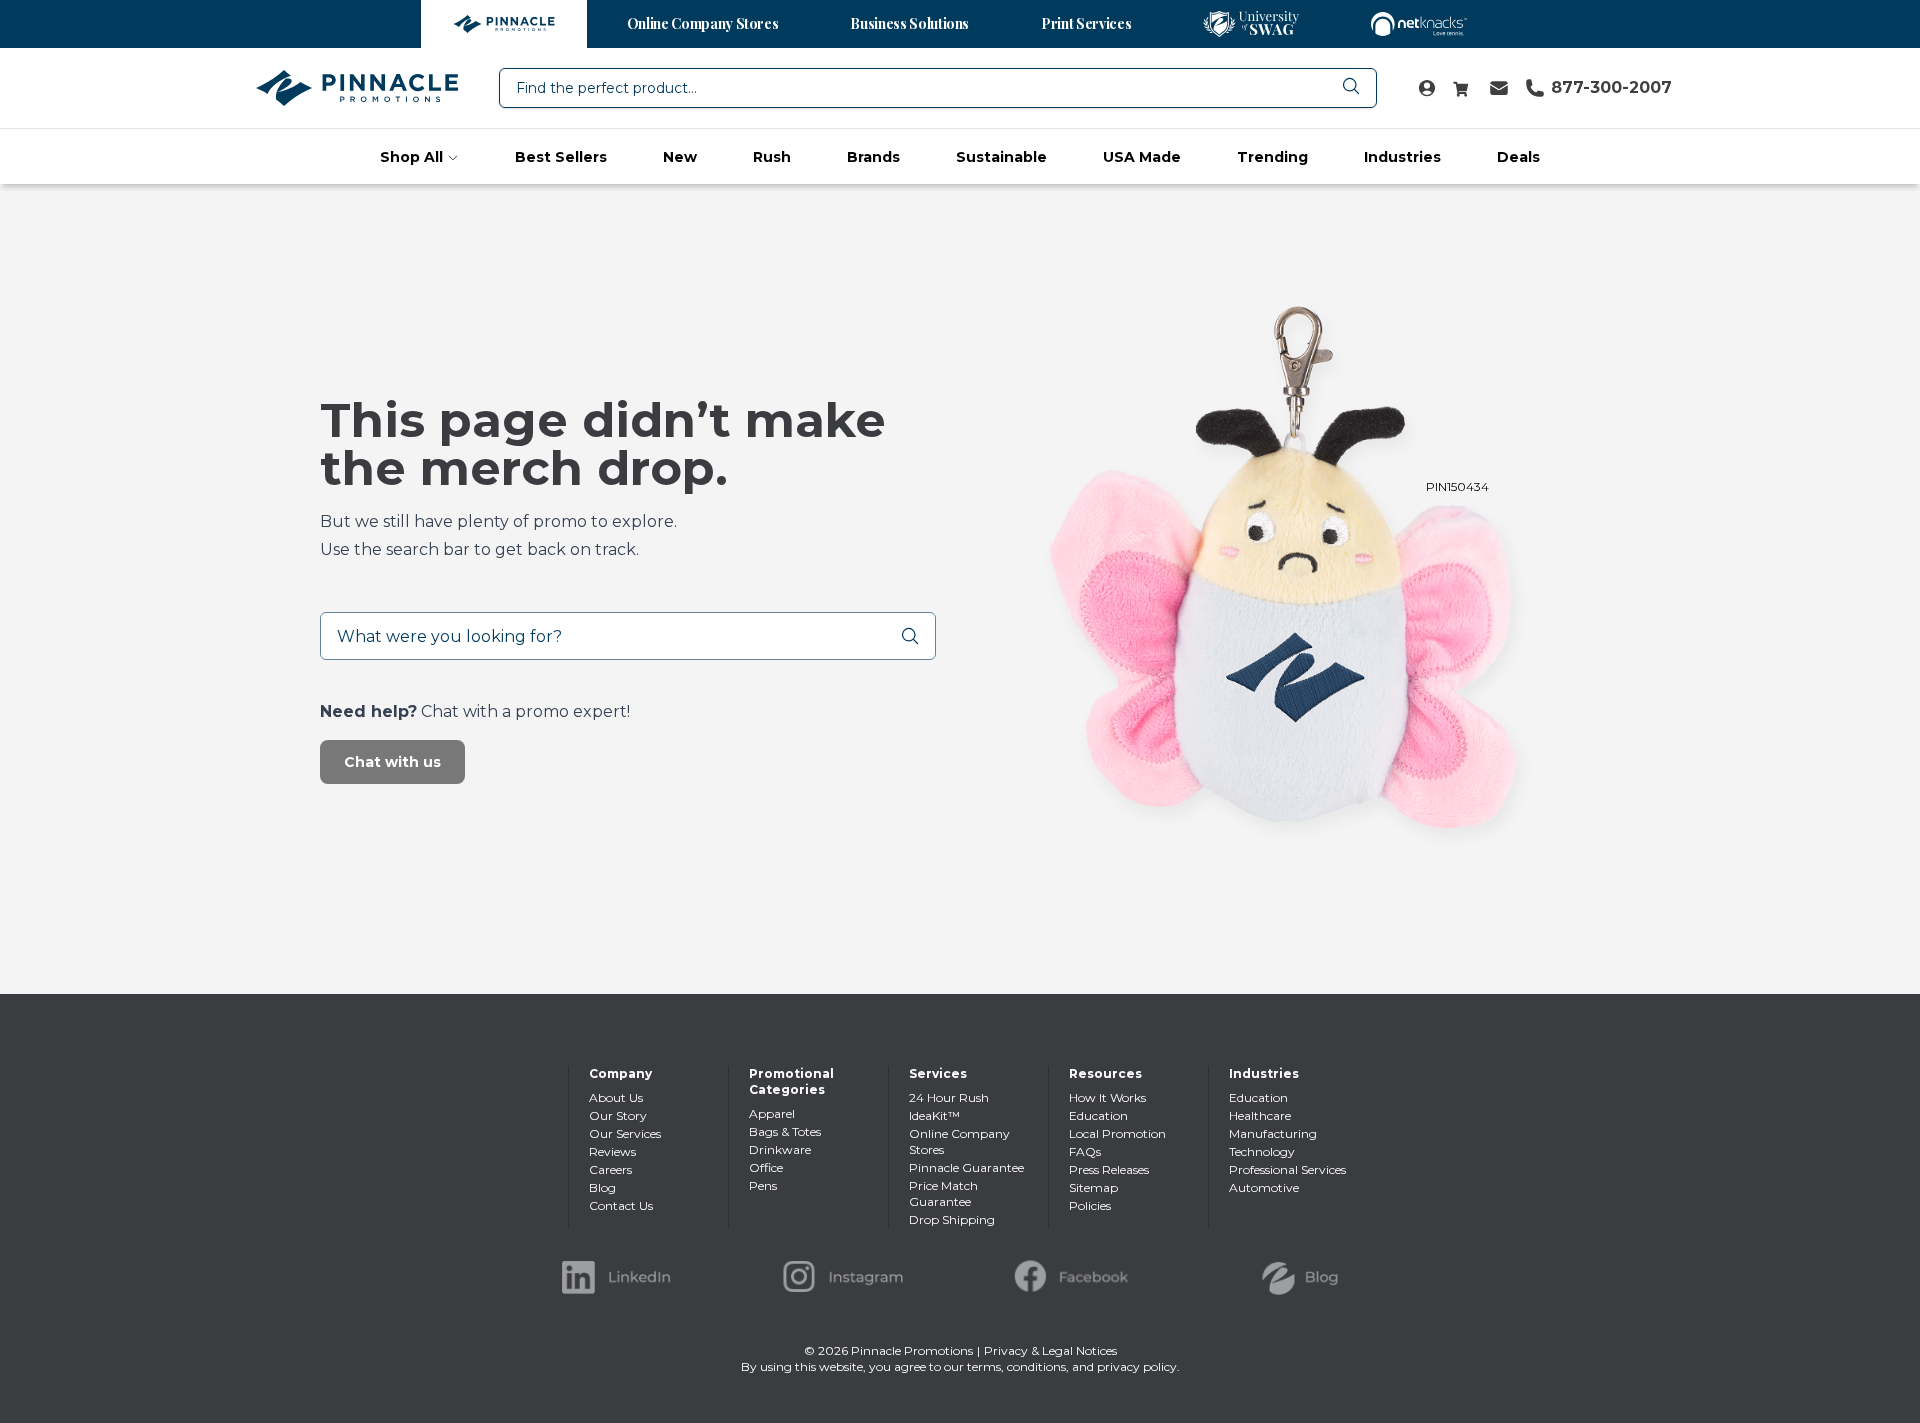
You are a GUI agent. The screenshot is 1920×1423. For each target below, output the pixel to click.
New (680, 157)
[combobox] (938, 88)
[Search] (918, 636)
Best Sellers (561, 157)
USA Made (1142, 157)
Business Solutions (909, 23)
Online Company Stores (703, 23)
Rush (772, 157)
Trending (1272, 157)
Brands (873, 157)
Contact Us (621, 1205)
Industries (1402, 157)
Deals (1518, 157)
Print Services (1086, 23)
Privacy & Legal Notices (1050, 1350)
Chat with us (392, 762)
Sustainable (1001, 157)
